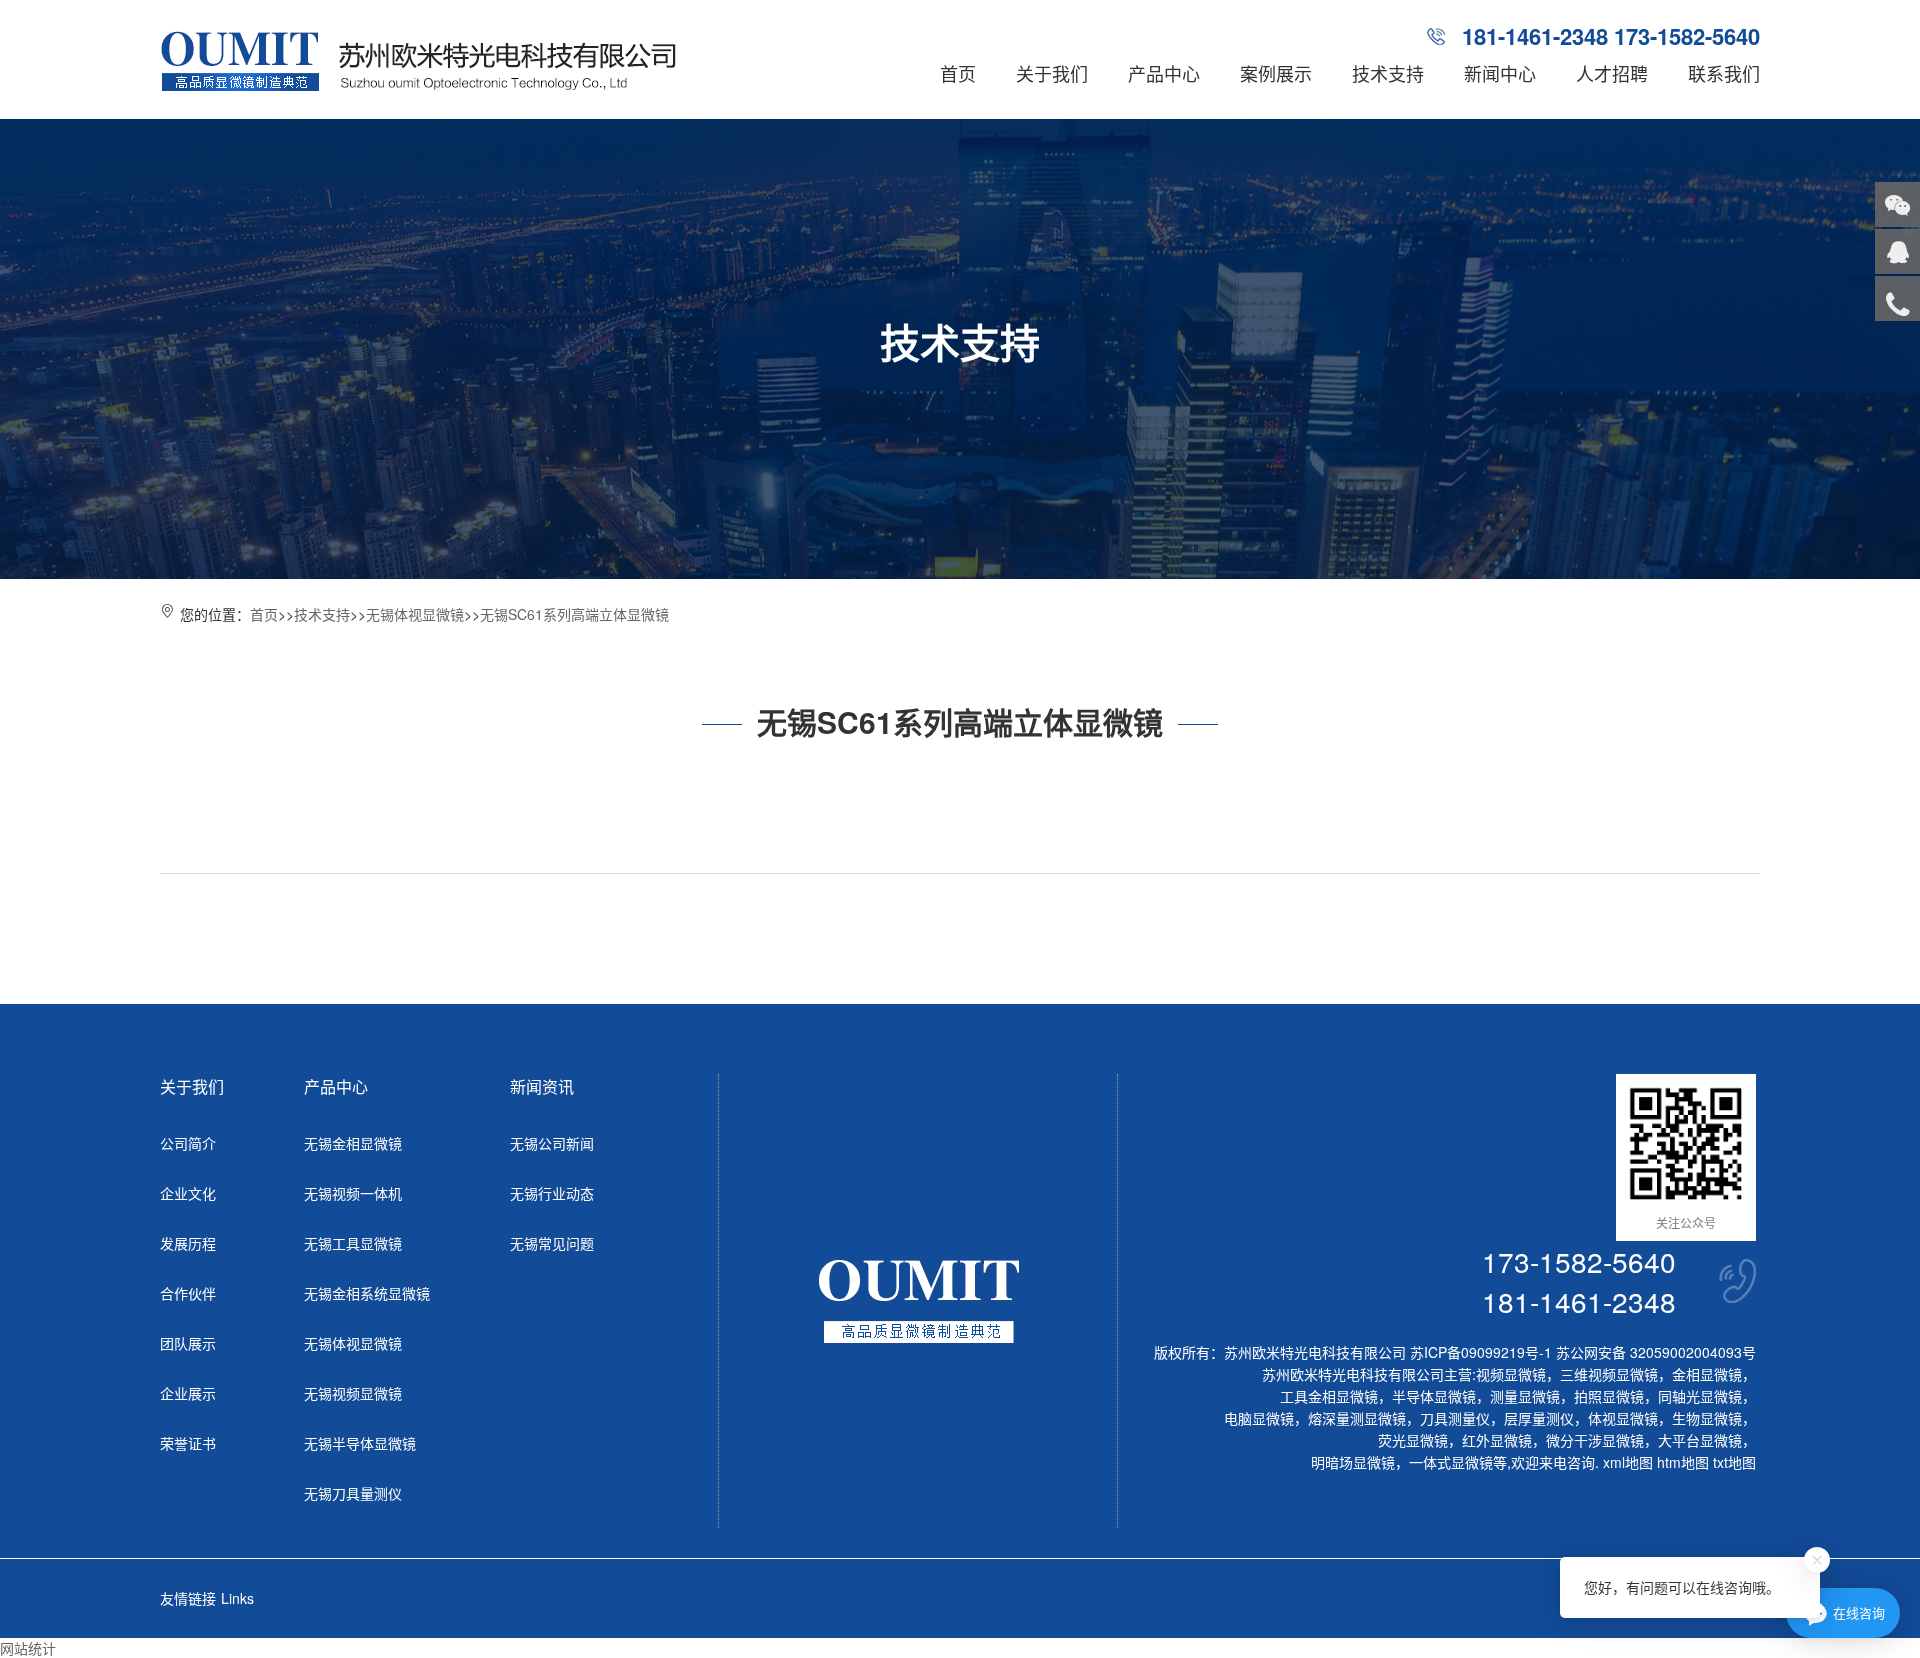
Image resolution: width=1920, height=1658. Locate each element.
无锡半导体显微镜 (360, 1443)
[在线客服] (1897, 251)
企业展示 (188, 1393)
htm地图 (1683, 1462)
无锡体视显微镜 (415, 614)
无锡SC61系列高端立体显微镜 (574, 614)
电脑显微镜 (1259, 1418)
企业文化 (188, 1193)
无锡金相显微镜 (353, 1143)
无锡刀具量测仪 (353, 1493)
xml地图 (1628, 1462)
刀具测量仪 (1455, 1418)
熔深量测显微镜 (1357, 1418)
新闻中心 (1500, 73)
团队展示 (188, 1343)
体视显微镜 (1623, 1418)
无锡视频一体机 (353, 1193)
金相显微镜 (1707, 1374)
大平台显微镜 (1700, 1440)
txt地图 (1734, 1462)
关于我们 (1052, 73)
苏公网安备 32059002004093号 (1654, 1352)
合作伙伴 (188, 1293)
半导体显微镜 (1434, 1396)
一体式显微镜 (1451, 1462)
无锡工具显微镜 (353, 1243)
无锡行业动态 (552, 1193)
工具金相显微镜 (1329, 1396)
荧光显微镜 (1413, 1440)
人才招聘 (1612, 73)
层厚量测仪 (1539, 1418)
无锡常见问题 (552, 1243)
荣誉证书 (188, 1443)
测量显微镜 (1525, 1396)
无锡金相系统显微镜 (367, 1293)
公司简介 (188, 1143)
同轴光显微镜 (1700, 1396)
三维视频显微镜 (1609, 1374)
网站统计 (28, 1648)
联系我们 (1724, 73)
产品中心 (1164, 73)
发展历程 (188, 1243)
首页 (958, 73)
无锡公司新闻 (552, 1143)
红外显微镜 (1497, 1440)
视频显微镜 (1511, 1374)
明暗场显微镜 (1353, 1462)
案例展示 (1276, 73)
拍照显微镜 (1609, 1396)
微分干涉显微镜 (1595, 1440)
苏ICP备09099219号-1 (1481, 1352)
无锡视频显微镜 (353, 1393)
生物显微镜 (1707, 1418)
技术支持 (1388, 73)
